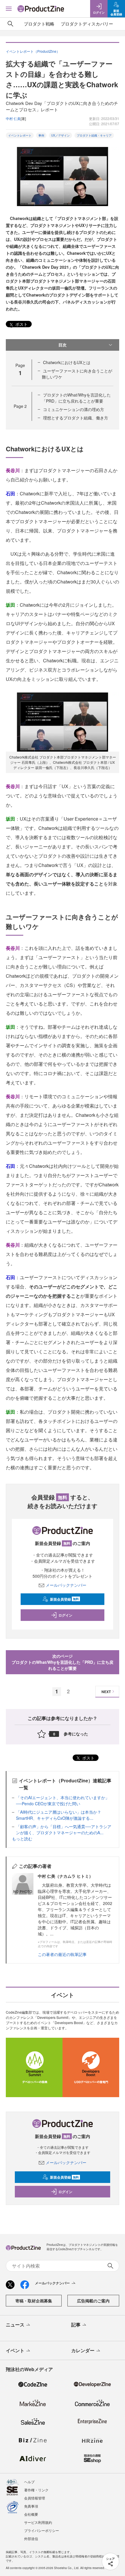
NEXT (106, 1692)
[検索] (10, 24)
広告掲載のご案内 (93, 2301)
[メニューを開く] (9, 9)
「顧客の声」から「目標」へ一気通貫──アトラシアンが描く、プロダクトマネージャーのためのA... (64, 1829)
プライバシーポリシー (42, 2530)
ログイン (65, 1615)
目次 (63, 345)
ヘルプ (29, 2482)
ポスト (21, 324)
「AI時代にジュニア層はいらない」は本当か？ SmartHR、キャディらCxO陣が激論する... (59, 1815)
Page (20, 406)
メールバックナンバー (66, 1585)
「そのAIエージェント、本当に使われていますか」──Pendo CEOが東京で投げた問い (63, 1800)
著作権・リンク (36, 2490)
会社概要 (31, 2514)
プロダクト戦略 (39, 24)
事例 (41, 135)
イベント (15, 2350)
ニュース (15, 2325)
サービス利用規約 (38, 2522)
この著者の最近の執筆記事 (62, 1954)
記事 (76, 2325)
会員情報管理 (35, 2498)
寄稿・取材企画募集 (34, 2301)
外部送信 (31, 2538)
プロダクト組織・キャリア (94, 135)
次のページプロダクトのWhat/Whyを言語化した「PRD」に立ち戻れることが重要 (63, 1662)
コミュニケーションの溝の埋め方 (74, 409)
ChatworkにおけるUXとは (67, 362)
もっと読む (22, 1839)
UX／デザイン (60, 135)
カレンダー (83, 2350)
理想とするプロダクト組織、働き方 (76, 418)
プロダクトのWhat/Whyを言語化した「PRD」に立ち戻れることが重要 (76, 398)
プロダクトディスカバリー (87, 24)
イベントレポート (20, 135)
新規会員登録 (64, 1599)
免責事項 (31, 2506)
